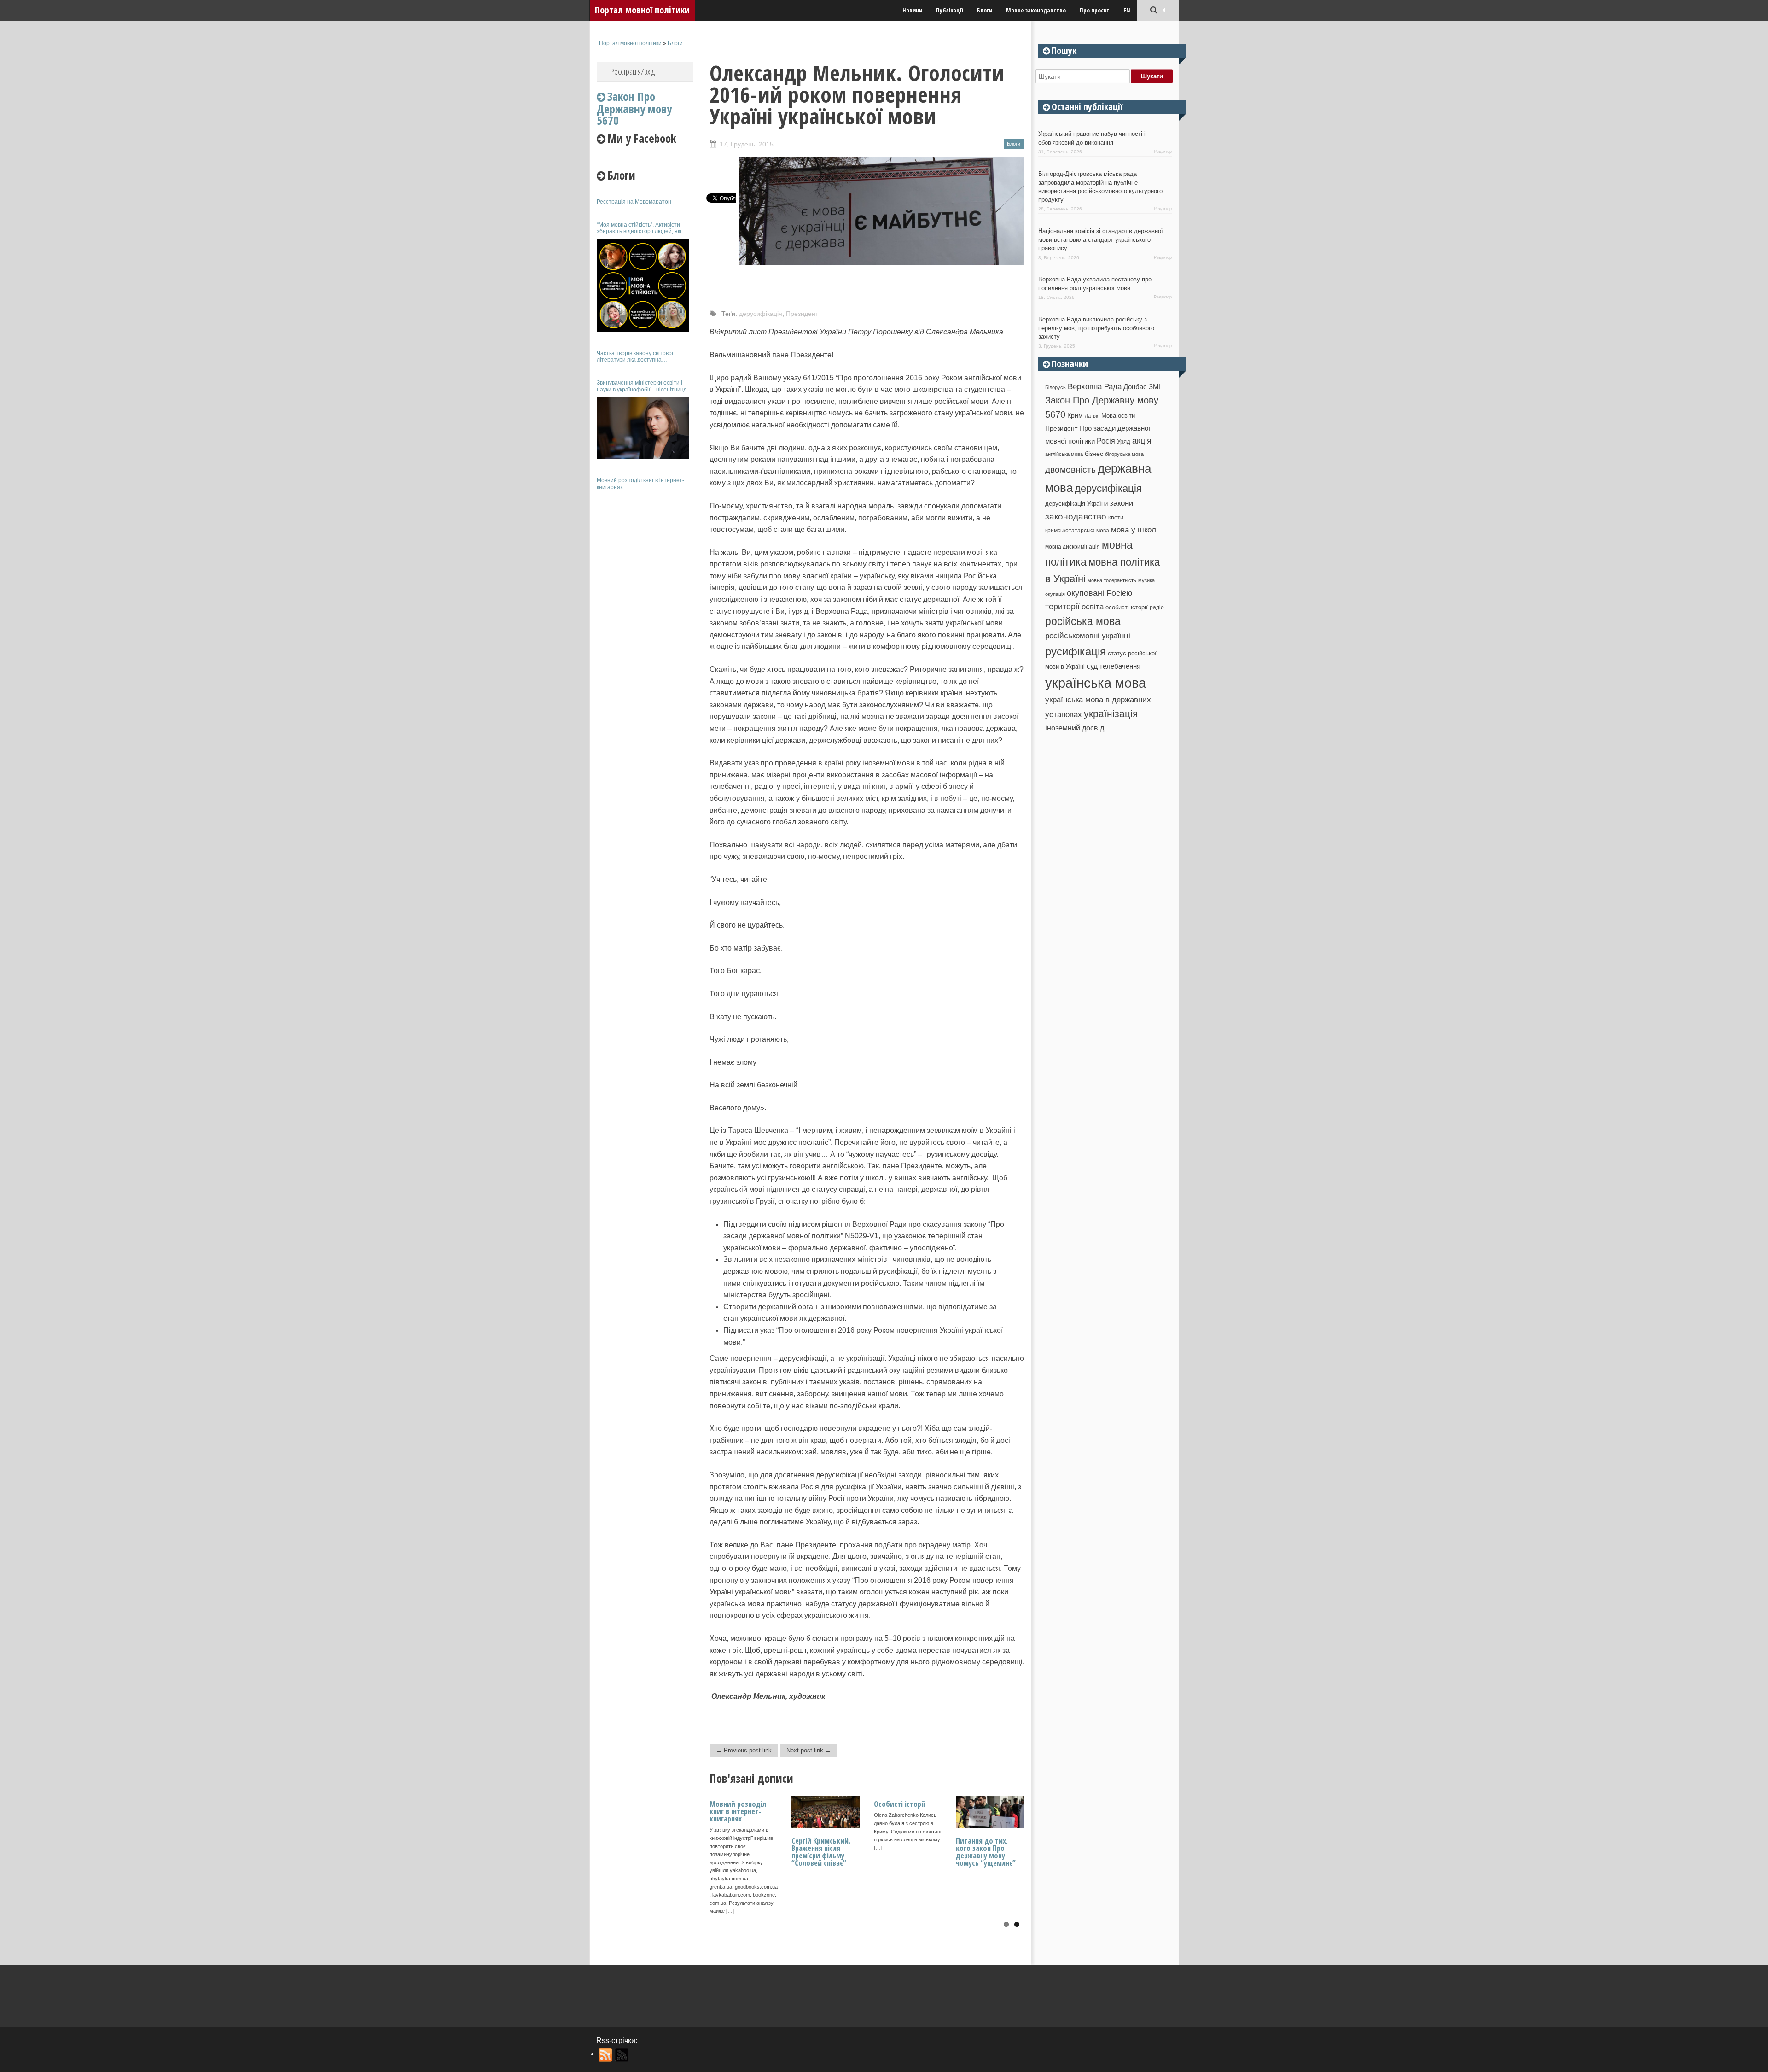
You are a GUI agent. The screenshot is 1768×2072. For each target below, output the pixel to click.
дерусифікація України (1076, 504)
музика (1146, 580)
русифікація (1076, 651)
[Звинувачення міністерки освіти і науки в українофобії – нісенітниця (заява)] (643, 428)
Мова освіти (1118, 416)
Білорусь (1056, 387)
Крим (1075, 415)
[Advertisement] (645, 635)
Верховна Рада (1095, 386)
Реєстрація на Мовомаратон (634, 202)
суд (1092, 666)
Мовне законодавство (1036, 10)
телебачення (1120, 666)
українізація (1111, 714)
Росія (1106, 441)
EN (1127, 10)
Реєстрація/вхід (633, 71)
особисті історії (1127, 607)
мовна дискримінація (1073, 546)
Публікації (950, 10)
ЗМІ (1155, 387)
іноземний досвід (1075, 728)
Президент (802, 314)
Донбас (1135, 387)
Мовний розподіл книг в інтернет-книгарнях (640, 484)
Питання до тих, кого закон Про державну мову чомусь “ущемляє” (986, 1852)
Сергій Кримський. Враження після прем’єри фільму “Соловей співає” (821, 1852)
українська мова (1096, 683)
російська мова (1083, 621)
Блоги (985, 10)
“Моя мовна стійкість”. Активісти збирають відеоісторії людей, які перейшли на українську (639, 228)
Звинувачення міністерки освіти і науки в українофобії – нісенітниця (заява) (642, 386)
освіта (1093, 607)
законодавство (1076, 517)
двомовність (1070, 470)
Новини (912, 10)
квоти (1116, 517)
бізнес (1094, 454)
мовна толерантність (1112, 580)
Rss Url (606, 2055)
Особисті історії (899, 1804)
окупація (1055, 594)
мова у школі (1134, 530)
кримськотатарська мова (1077, 530)
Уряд (1124, 441)
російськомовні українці (1088, 636)
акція (1142, 441)
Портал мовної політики (642, 10)
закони (1122, 503)
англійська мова (1064, 454)
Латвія (1092, 416)
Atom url (622, 2055)
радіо (1157, 607)
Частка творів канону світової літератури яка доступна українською (635, 357)
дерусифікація (761, 314)
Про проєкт (1095, 10)
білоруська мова (1124, 454)
